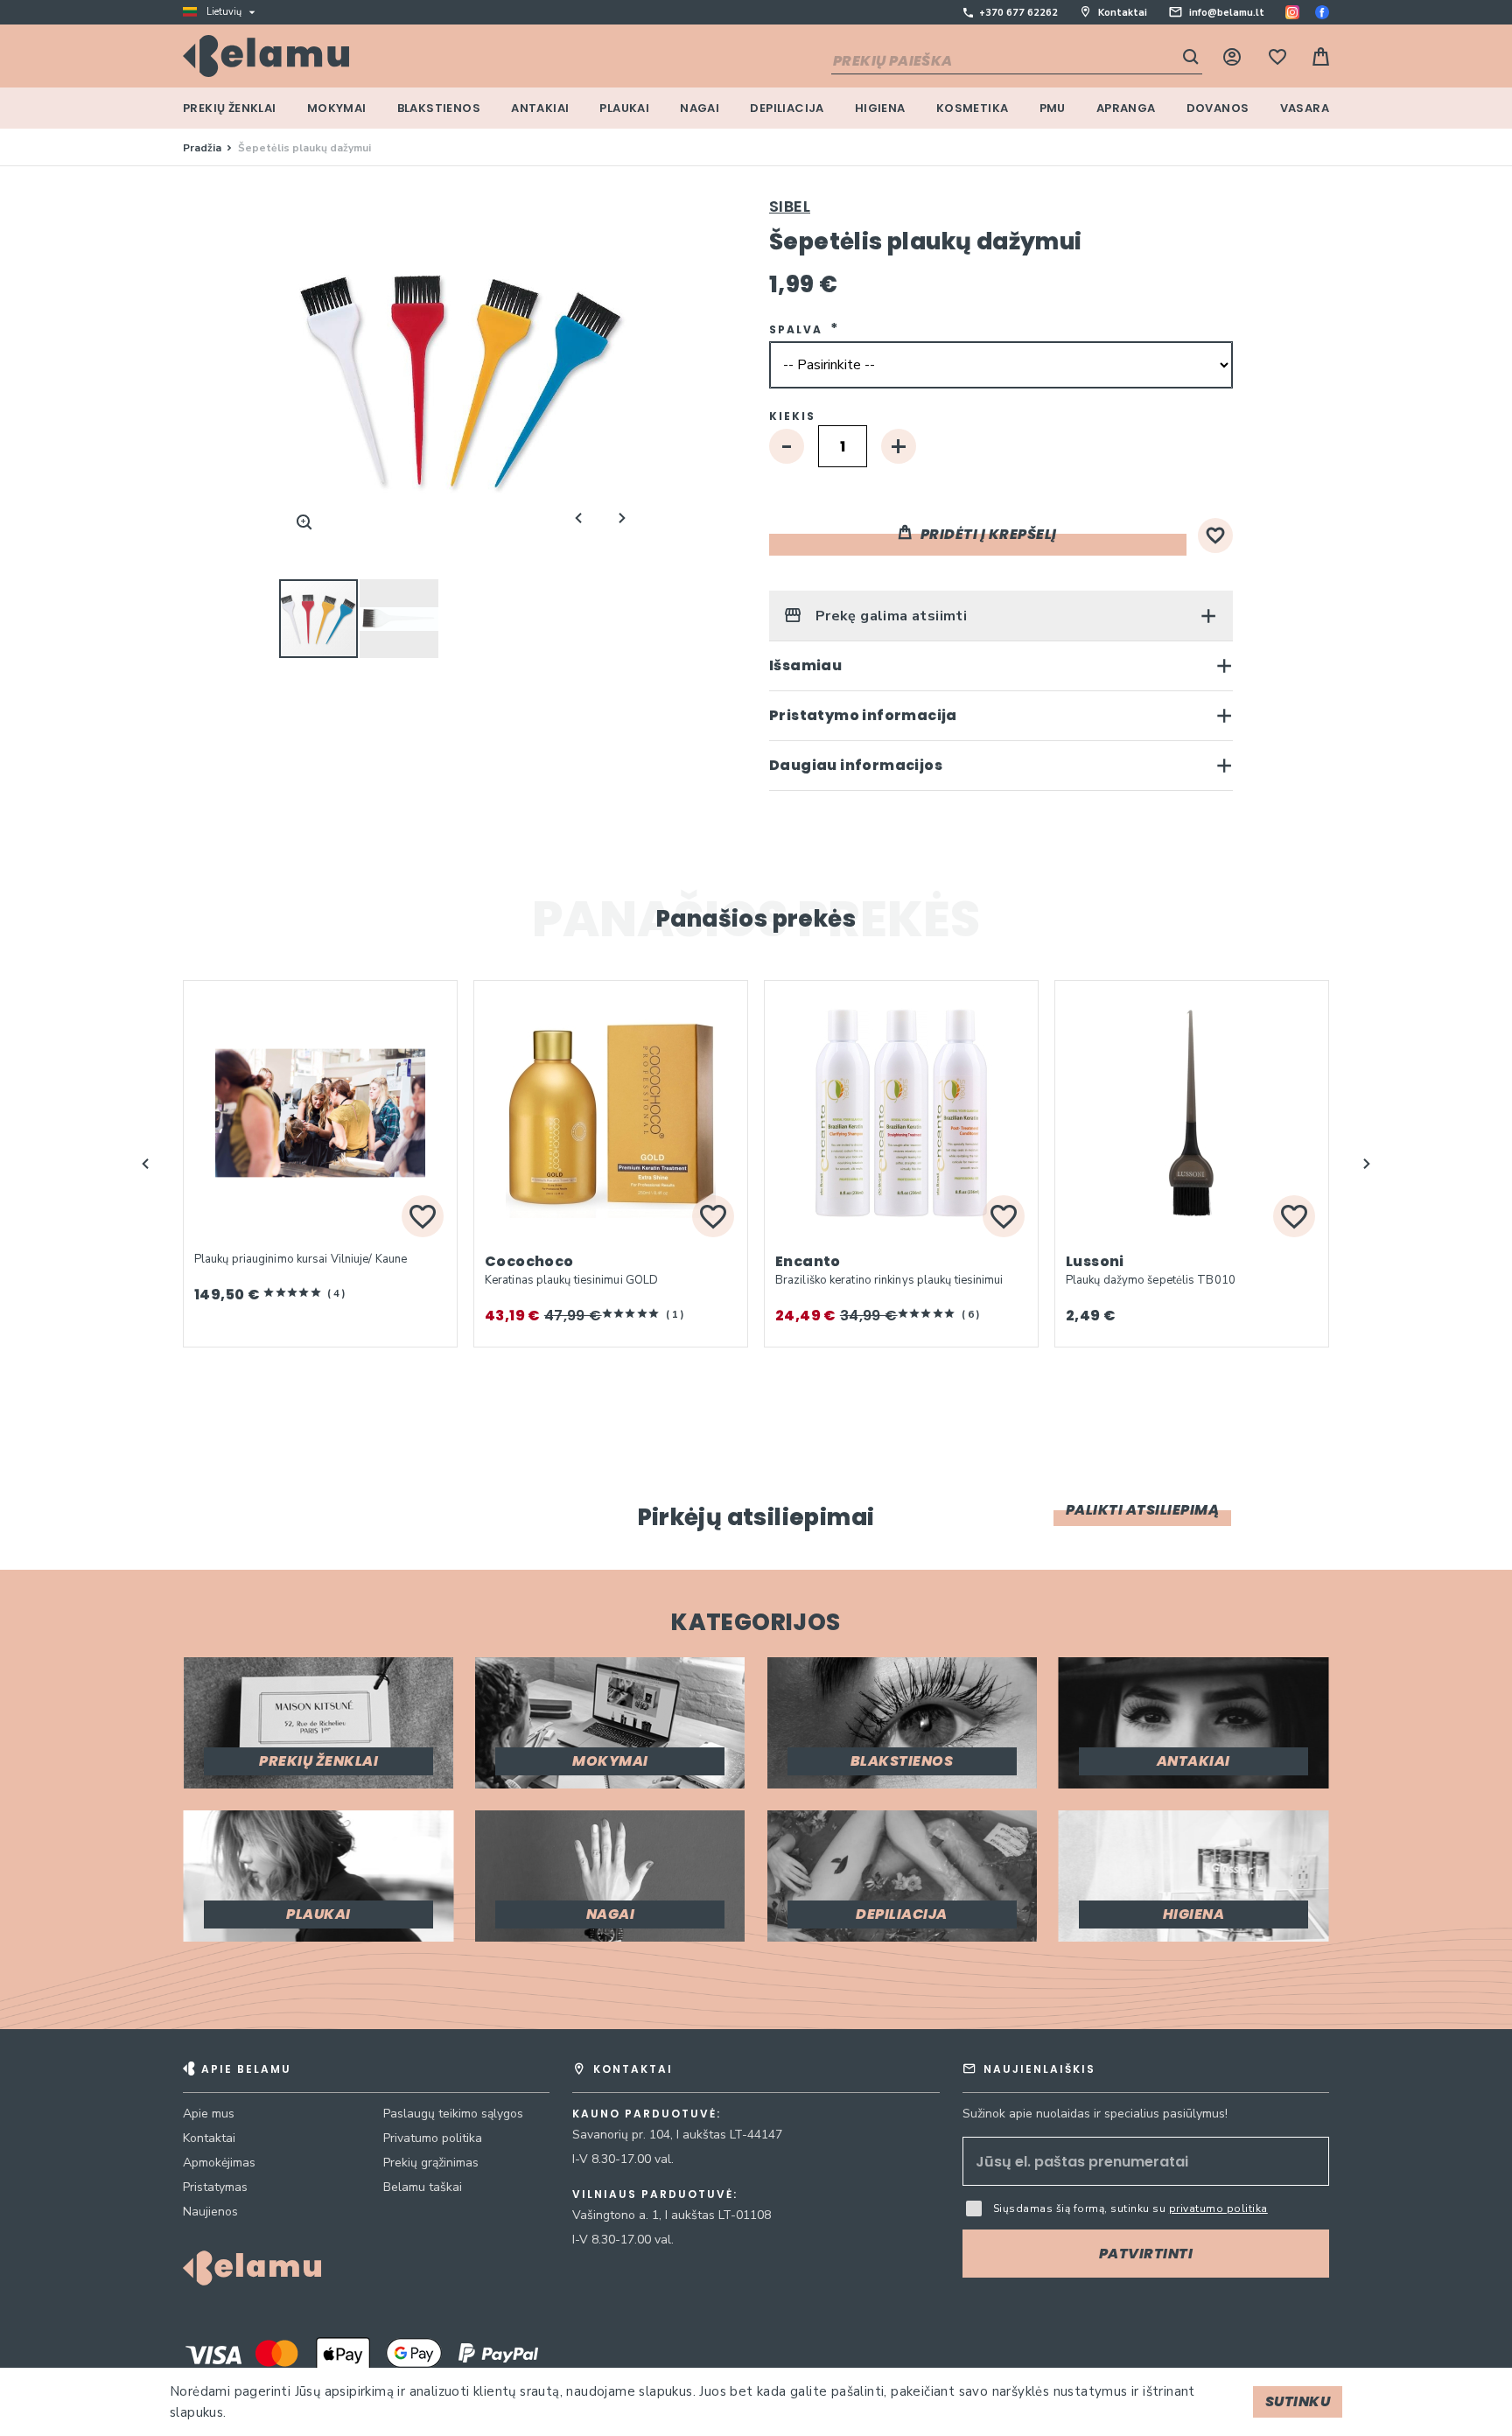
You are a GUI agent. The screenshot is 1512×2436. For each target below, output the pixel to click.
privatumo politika (1218, 2208)
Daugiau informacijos (856, 765)
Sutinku (1298, 2401)
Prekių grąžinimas (431, 2163)
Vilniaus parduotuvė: (655, 2194)
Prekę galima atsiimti (889, 616)
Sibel (790, 206)
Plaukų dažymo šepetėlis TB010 (1151, 1280)
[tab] (1001, 616)
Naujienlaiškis (1039, 2069)
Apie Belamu (246, 2069)
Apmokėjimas (219, 2163)
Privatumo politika (433, 2138)
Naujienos (210, 2212)
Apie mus (209, 2114)
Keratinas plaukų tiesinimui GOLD (571, 1280)
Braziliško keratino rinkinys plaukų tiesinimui (889, 1280)
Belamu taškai (423, 2187)
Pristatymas (215, 2187)
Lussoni (1095, 1261)
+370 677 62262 (1018, 13)
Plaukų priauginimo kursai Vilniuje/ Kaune (301, 1259)
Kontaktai (1123, 13)
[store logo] (266, 56)
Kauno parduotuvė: (647, 2114)
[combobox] (1017, 62)
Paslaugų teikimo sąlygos (453, 2114)
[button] (399, 619)
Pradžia (202, 148)
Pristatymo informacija (863, 715)
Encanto (808, 1261)
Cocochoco (529, 1261)
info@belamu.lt (1227, 13)
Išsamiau (805, 665)
